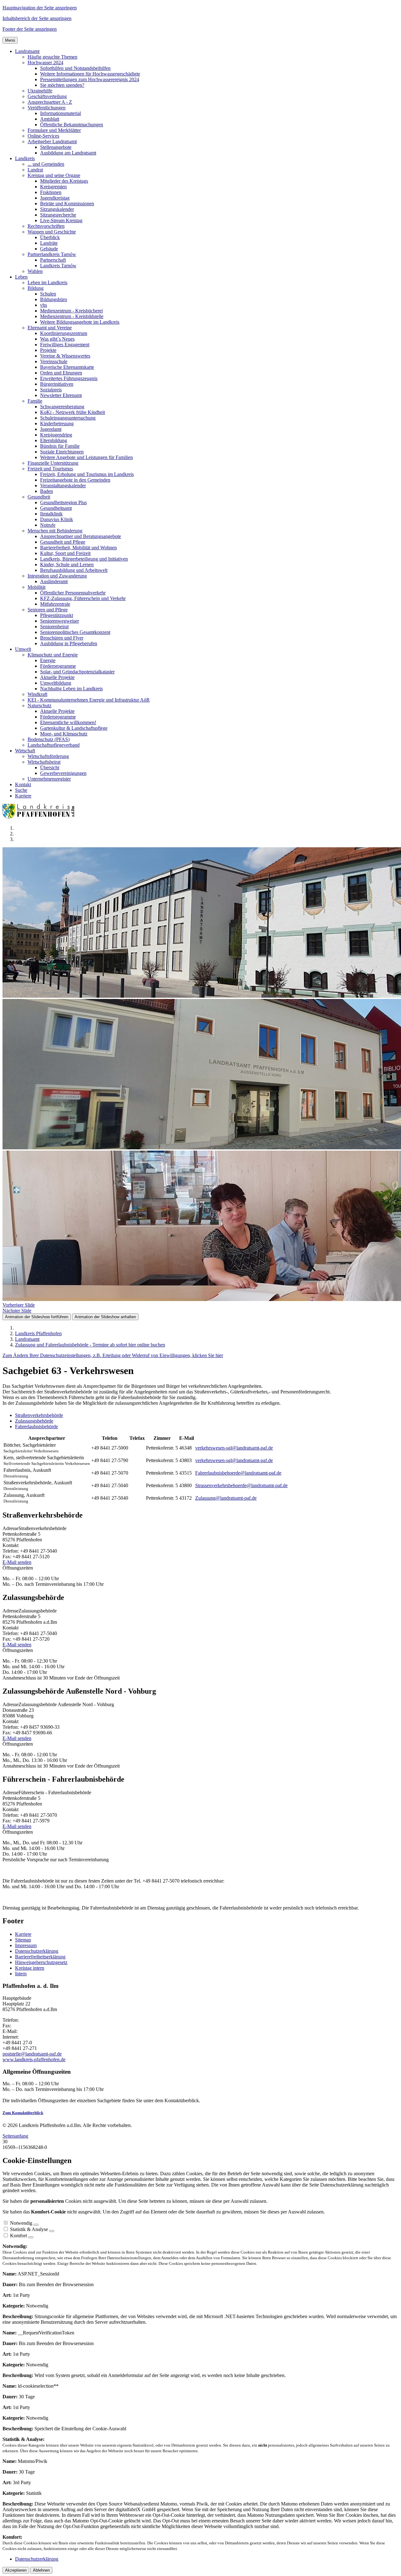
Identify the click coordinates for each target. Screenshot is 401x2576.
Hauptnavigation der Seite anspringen (40, 8)
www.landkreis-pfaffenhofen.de (34, 2059)
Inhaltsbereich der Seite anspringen (37, 18)
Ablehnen (41, 2570)
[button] (27, 51)
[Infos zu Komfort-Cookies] (31, 2237)
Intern (21, 1974)
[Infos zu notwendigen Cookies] (36, 2225)
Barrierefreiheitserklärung (40, 1957)
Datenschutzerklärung (37, 1951)
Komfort (18, 2236)
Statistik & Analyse (29, 2229)
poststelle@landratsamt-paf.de (32, 2054)
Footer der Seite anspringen (30, 29)
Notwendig (21, 2223)
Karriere (23, 1934)
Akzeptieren (16, 2570)
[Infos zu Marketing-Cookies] (52, 2231)
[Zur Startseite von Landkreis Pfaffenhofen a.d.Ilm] (40, 817)
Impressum (26, 1945)
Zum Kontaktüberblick (23, 2113)
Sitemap (23, 1940)
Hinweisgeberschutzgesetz (41, 1962)
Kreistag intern (30, 1968)
